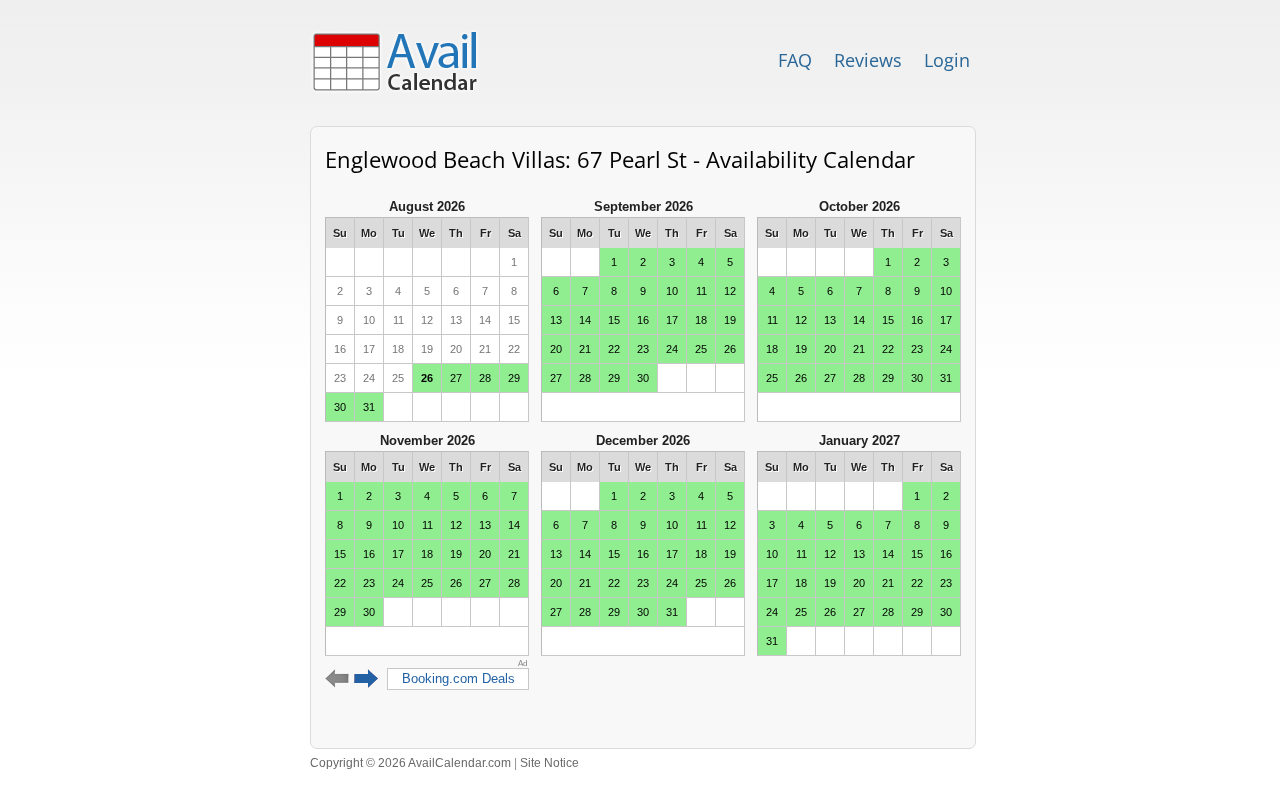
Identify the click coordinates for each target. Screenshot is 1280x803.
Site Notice (549, 763)
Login (947, 60)
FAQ (795, 60)
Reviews (868, 60)
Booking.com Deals (458, 678)
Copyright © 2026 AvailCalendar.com (410, 763)
